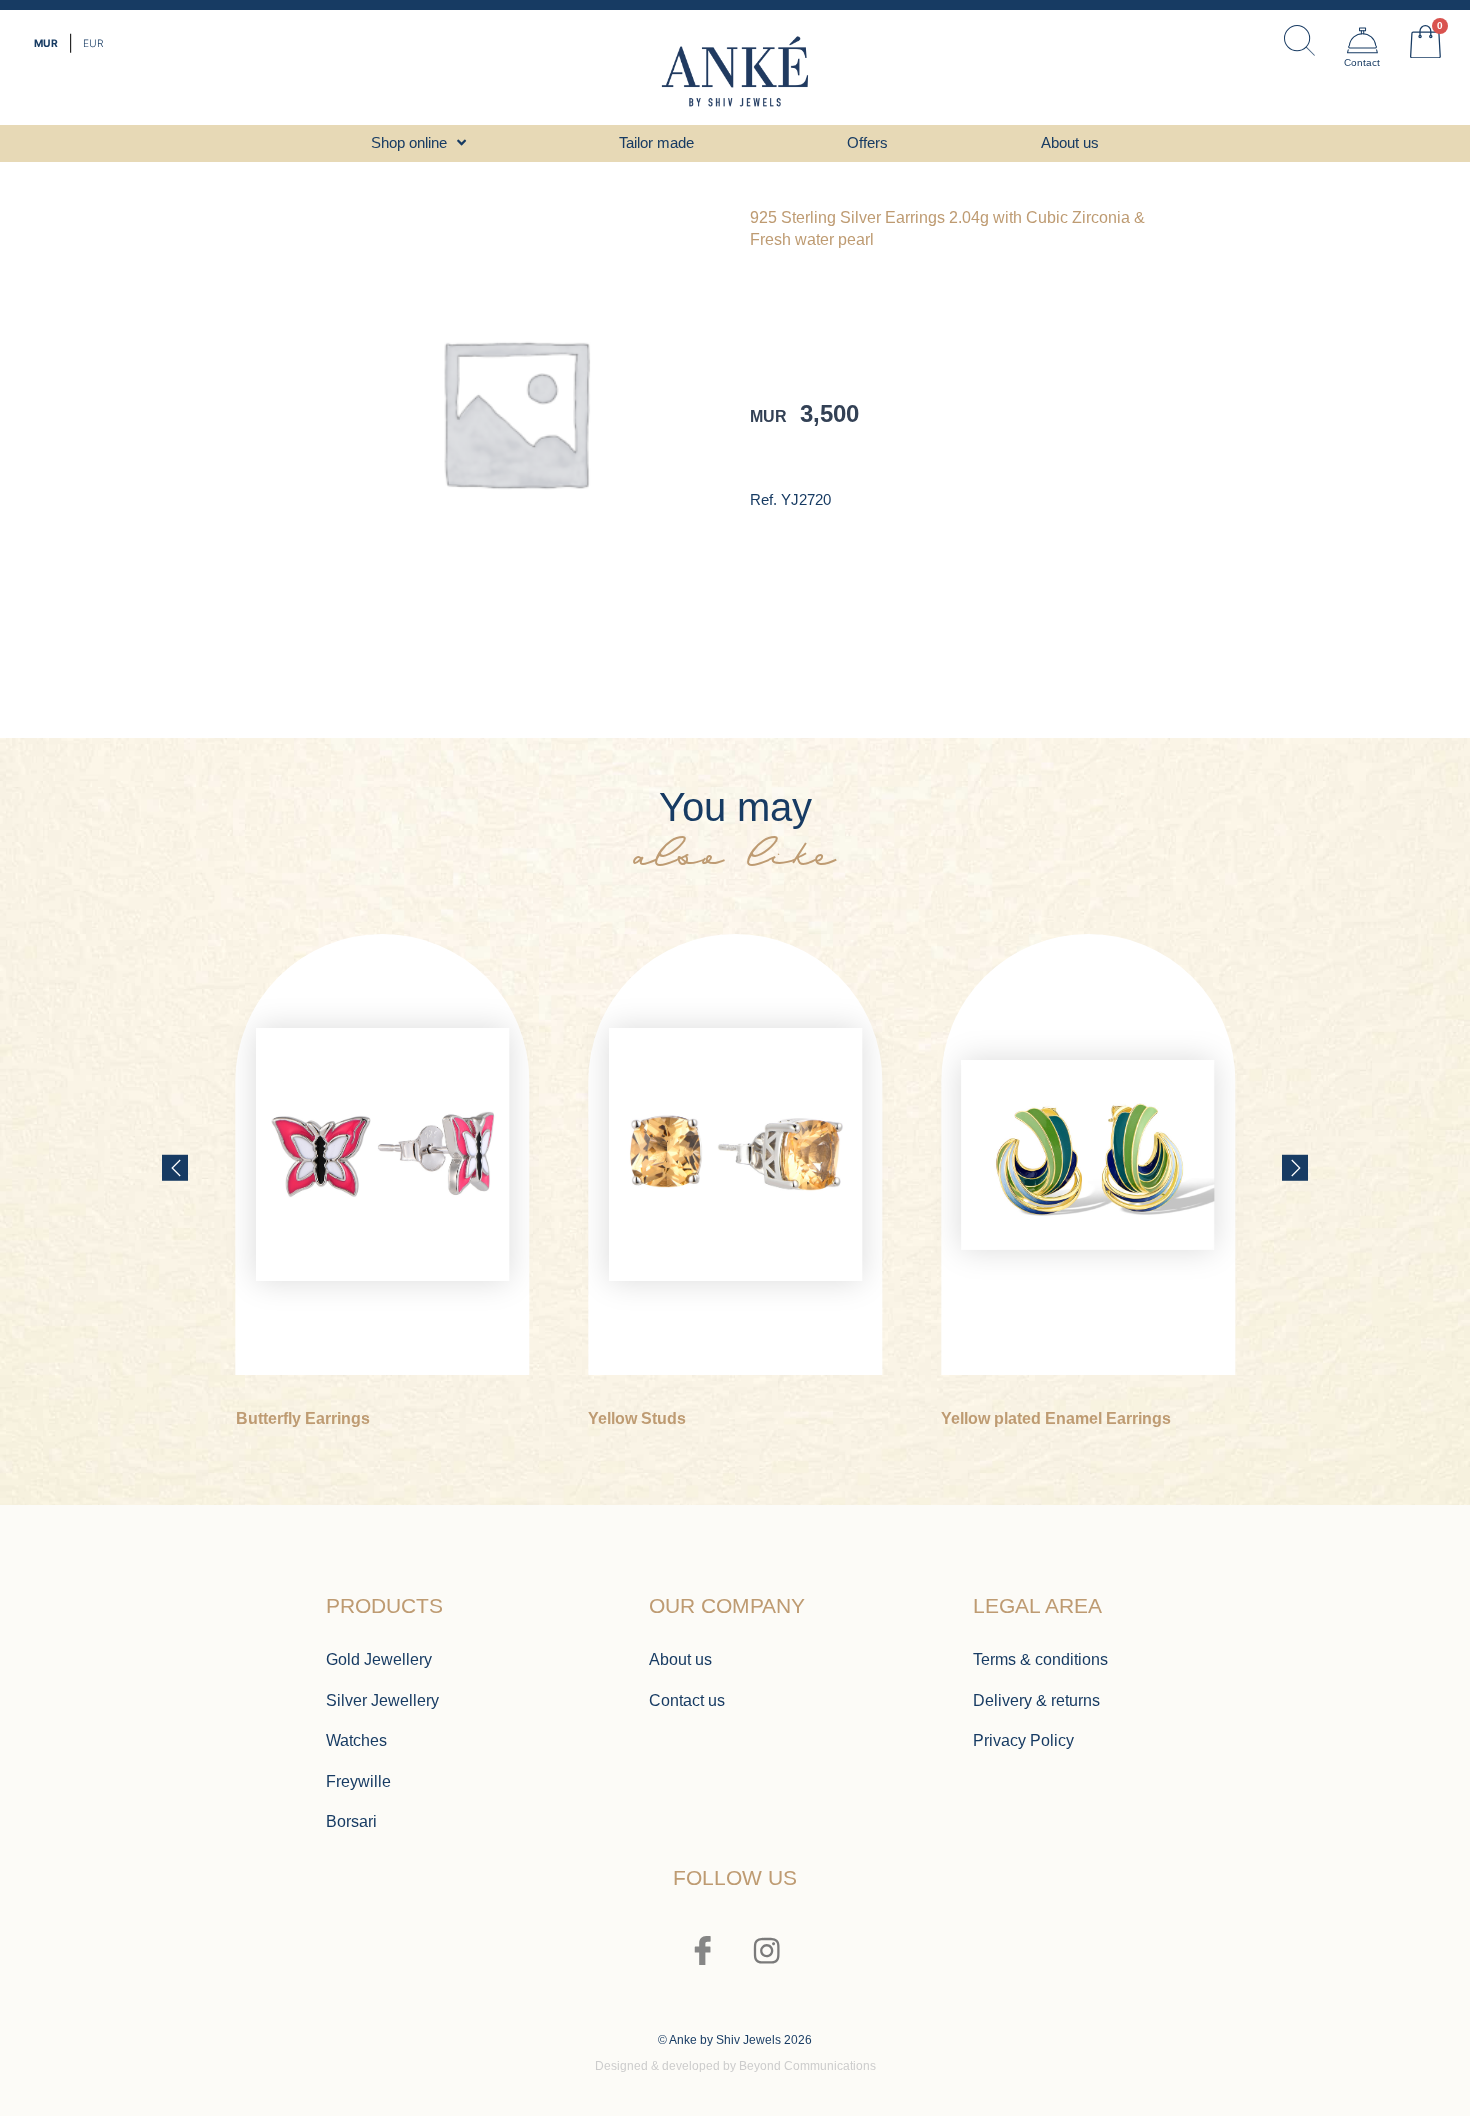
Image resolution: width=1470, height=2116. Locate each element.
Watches (356, 1740)
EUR (93, 43)
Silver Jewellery (382, 1700)
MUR (46, 43)
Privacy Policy (1023, 1740)
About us (680, 1659)
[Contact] (1362, 40)
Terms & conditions (1040, 1659)
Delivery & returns (1036, 1700)
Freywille (358, 1781)
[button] (175, 1167)
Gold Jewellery (379, 1659)
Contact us (687, 1700)
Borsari (351, 1821)
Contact (1362, 62)
